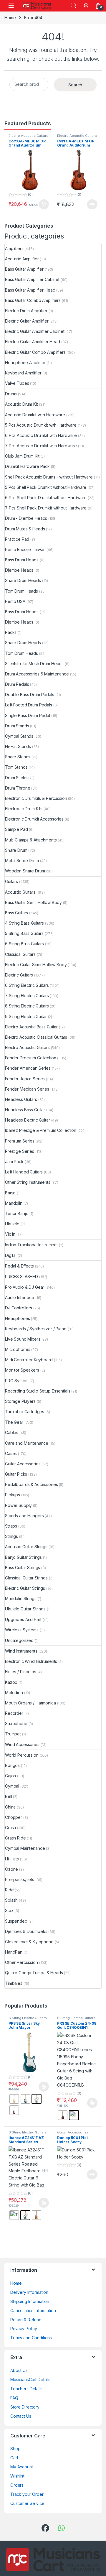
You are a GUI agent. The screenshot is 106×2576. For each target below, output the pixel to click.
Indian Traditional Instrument (40, 280)
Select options (42, 458)
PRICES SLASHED (30, 302)
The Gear (23, 323)
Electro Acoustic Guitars (28, 136)
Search (74, 6)
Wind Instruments (30, 344)
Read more (92, 204)
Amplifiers (23, 248)
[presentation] (100, 644)
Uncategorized (28, 334)
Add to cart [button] (44, 204)
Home (10, 18)
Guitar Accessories (73, 504)
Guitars (20, 270)
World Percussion (31, 355)
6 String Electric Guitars (28, 390)
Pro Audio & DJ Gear (33, 312)
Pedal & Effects (28, 291)
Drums (20, 259)
